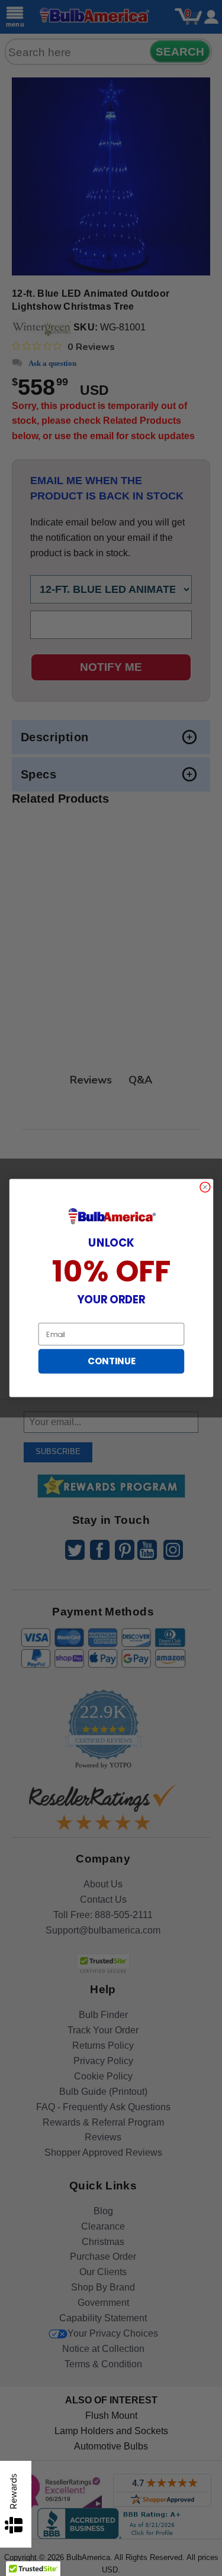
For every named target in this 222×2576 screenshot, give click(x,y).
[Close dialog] (205, 1187)
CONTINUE (111, 1361)
